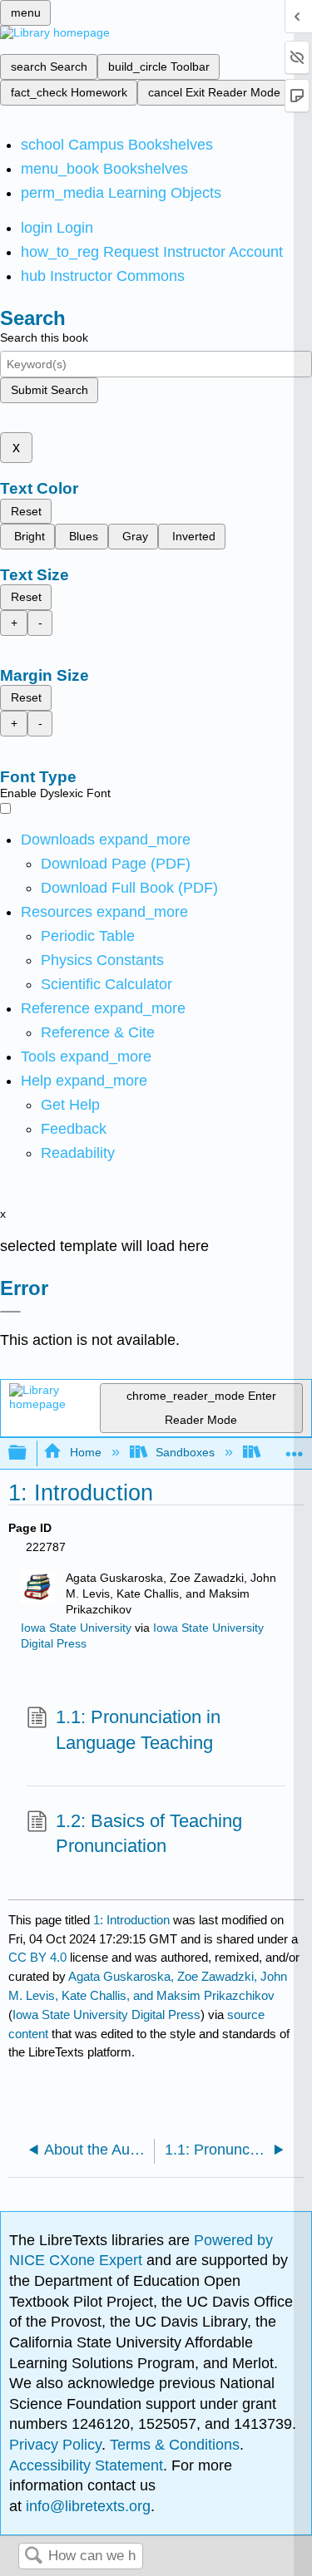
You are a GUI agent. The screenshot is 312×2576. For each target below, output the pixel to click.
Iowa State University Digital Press (106, 2015)
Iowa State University (76, 1628)
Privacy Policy (55, 2445)
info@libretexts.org (86, 2506)
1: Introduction (131, 1920)
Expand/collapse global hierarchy (28, 1453)
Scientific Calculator (106, 984)
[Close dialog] (10, 1312)
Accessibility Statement (86, 2465)
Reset (26, 511)
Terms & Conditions (175, 2445)
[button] (74, 1129)
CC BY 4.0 (37, 1957)
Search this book (44, 337)
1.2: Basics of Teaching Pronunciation (149, 1834)
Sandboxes (185, 1452)
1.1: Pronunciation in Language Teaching (138, 1730)
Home (85, 1452)
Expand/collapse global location (295, 1448)
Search (33, 2556)
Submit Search (50, 390)
